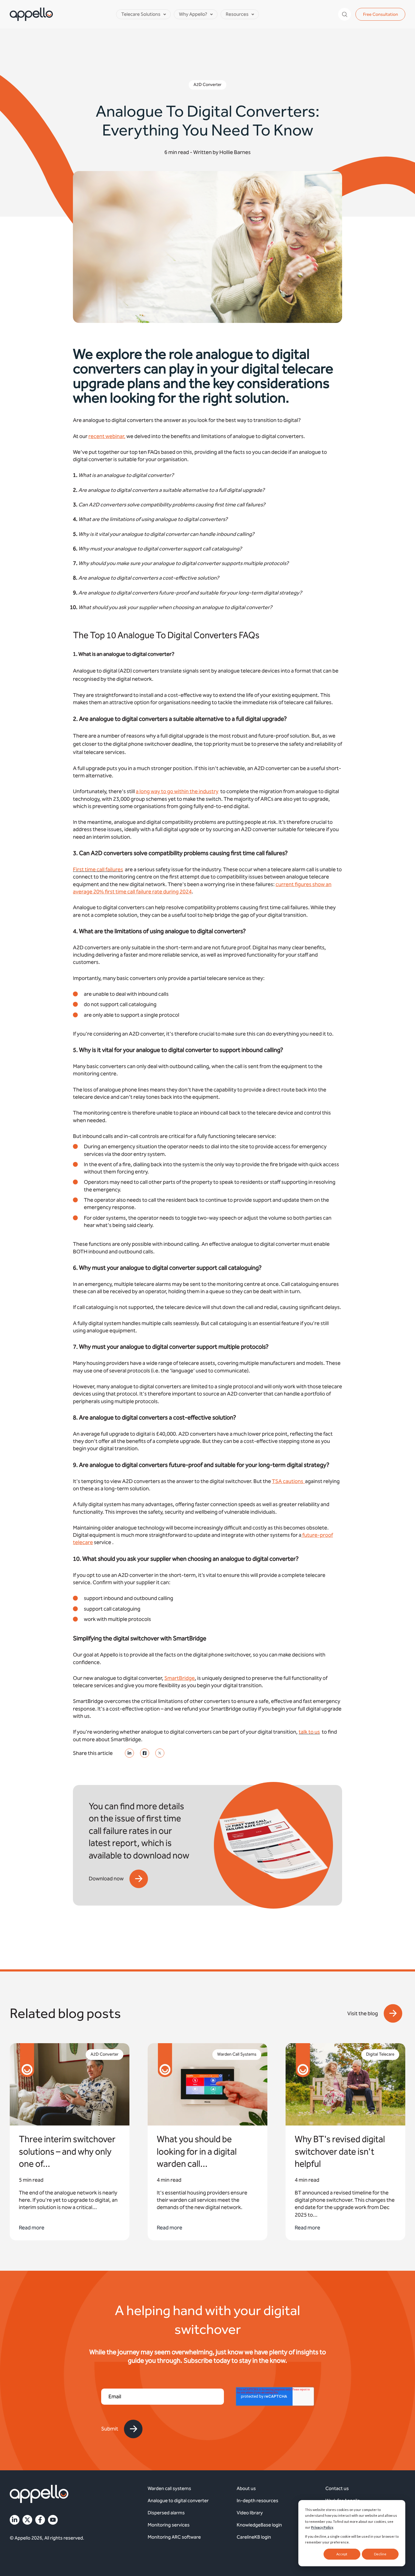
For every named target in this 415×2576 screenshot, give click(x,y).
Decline (380, 2554)
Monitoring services (169, 2525)
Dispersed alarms (166, 2513)
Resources (237, 14)
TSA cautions (288, 1481)
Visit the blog (363, 2013)
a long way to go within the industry (177, 791)
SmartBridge (180, 1678)
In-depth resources (257, 2501)
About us (246, 2488)
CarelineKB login (254, 2537)
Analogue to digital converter (178, 2501)
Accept (342, 2554)
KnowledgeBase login (259, 2525)
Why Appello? (193, 14)
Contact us (337, 2488)
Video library (250, 2513)
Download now (106, 1879)
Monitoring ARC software (174, 2537)
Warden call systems (169, 2488)
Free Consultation (381, 14)
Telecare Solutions (141, 14)
